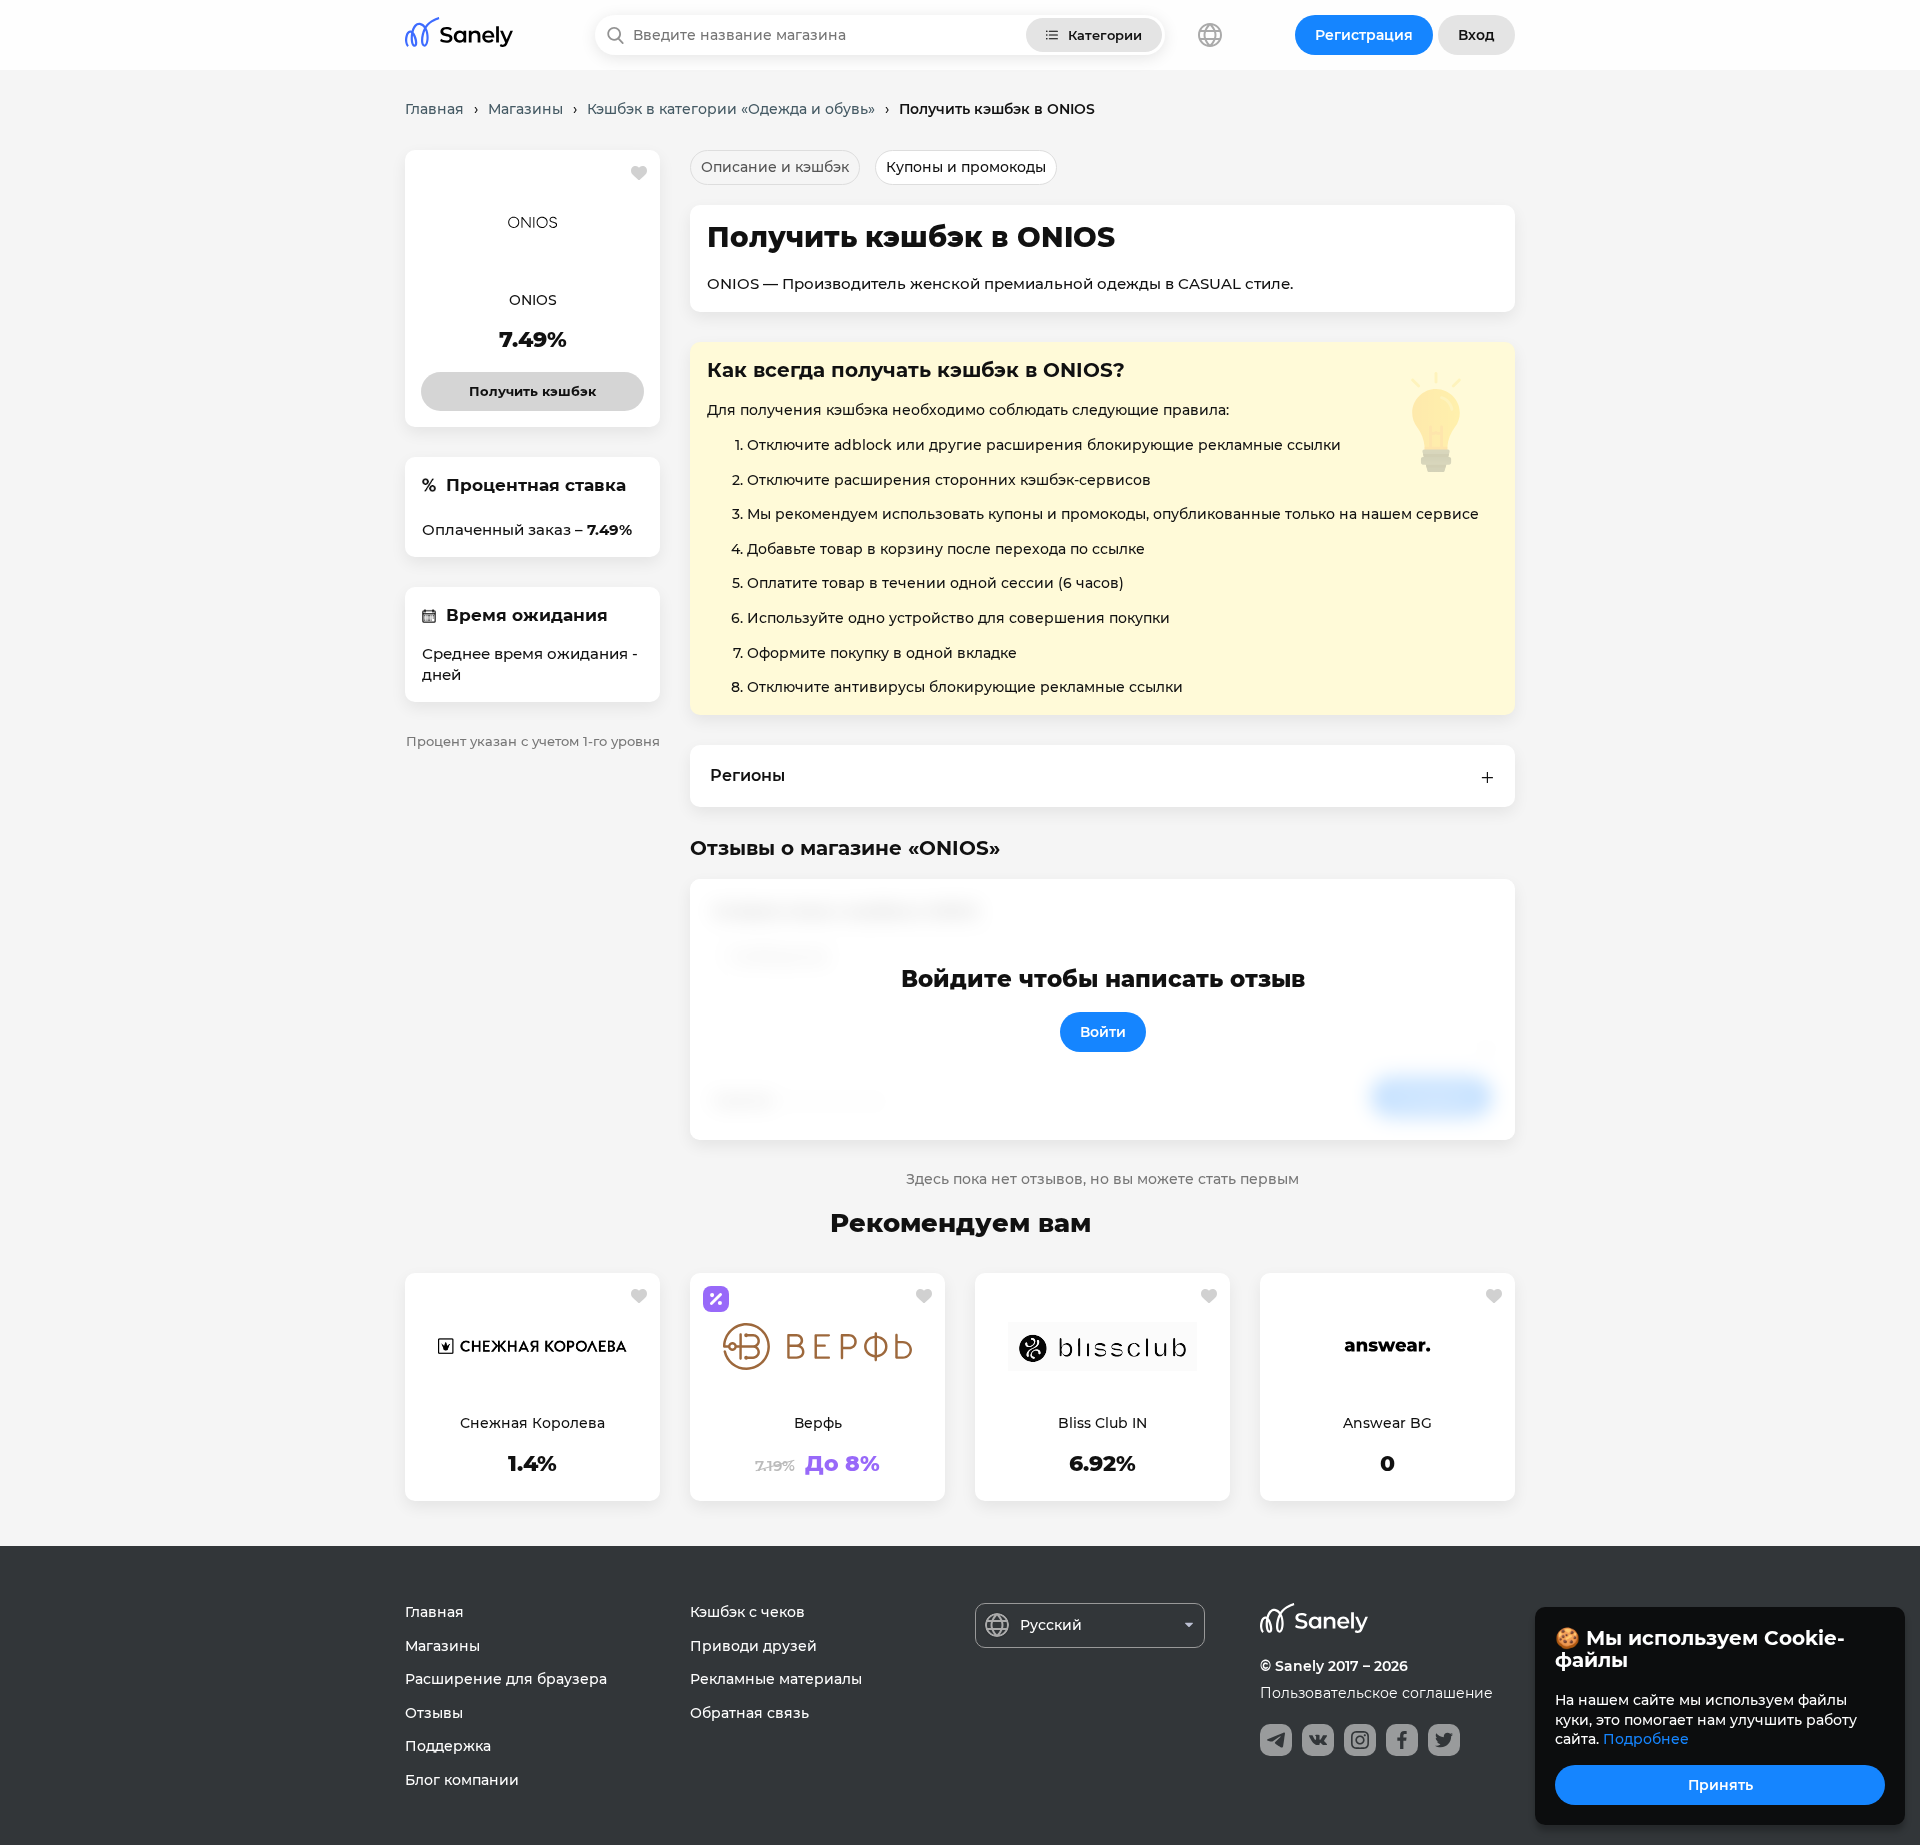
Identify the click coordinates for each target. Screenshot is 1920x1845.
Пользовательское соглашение (1376, 1693)
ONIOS (533, 300)
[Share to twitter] (1444, 1740)
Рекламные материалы (776, 1679)
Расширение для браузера (506, 1679)
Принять (1720, 1785)
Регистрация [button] (1364, 35)
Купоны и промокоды (966, 167)
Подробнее (1646, 1739)
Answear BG (1387, 1423)
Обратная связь (749, 1713)
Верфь (818, 1423)
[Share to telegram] (1276, 1740)
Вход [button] (1476, 35)
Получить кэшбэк (533, 385)
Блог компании (462, 1780)
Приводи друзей (753, 1646)
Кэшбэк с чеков (747, 1612)
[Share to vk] (1318, 1740)
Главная (434, 1612)
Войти (1103, 1032)
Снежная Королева (532, 1423)
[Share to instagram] (1360, 1740)
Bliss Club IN (1102, 1423)
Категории (1105, 35)
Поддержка (448, 1746)
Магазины (442, 1646)
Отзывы (434, 1713)
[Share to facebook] (1402, 1740)
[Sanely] (459, 35)
